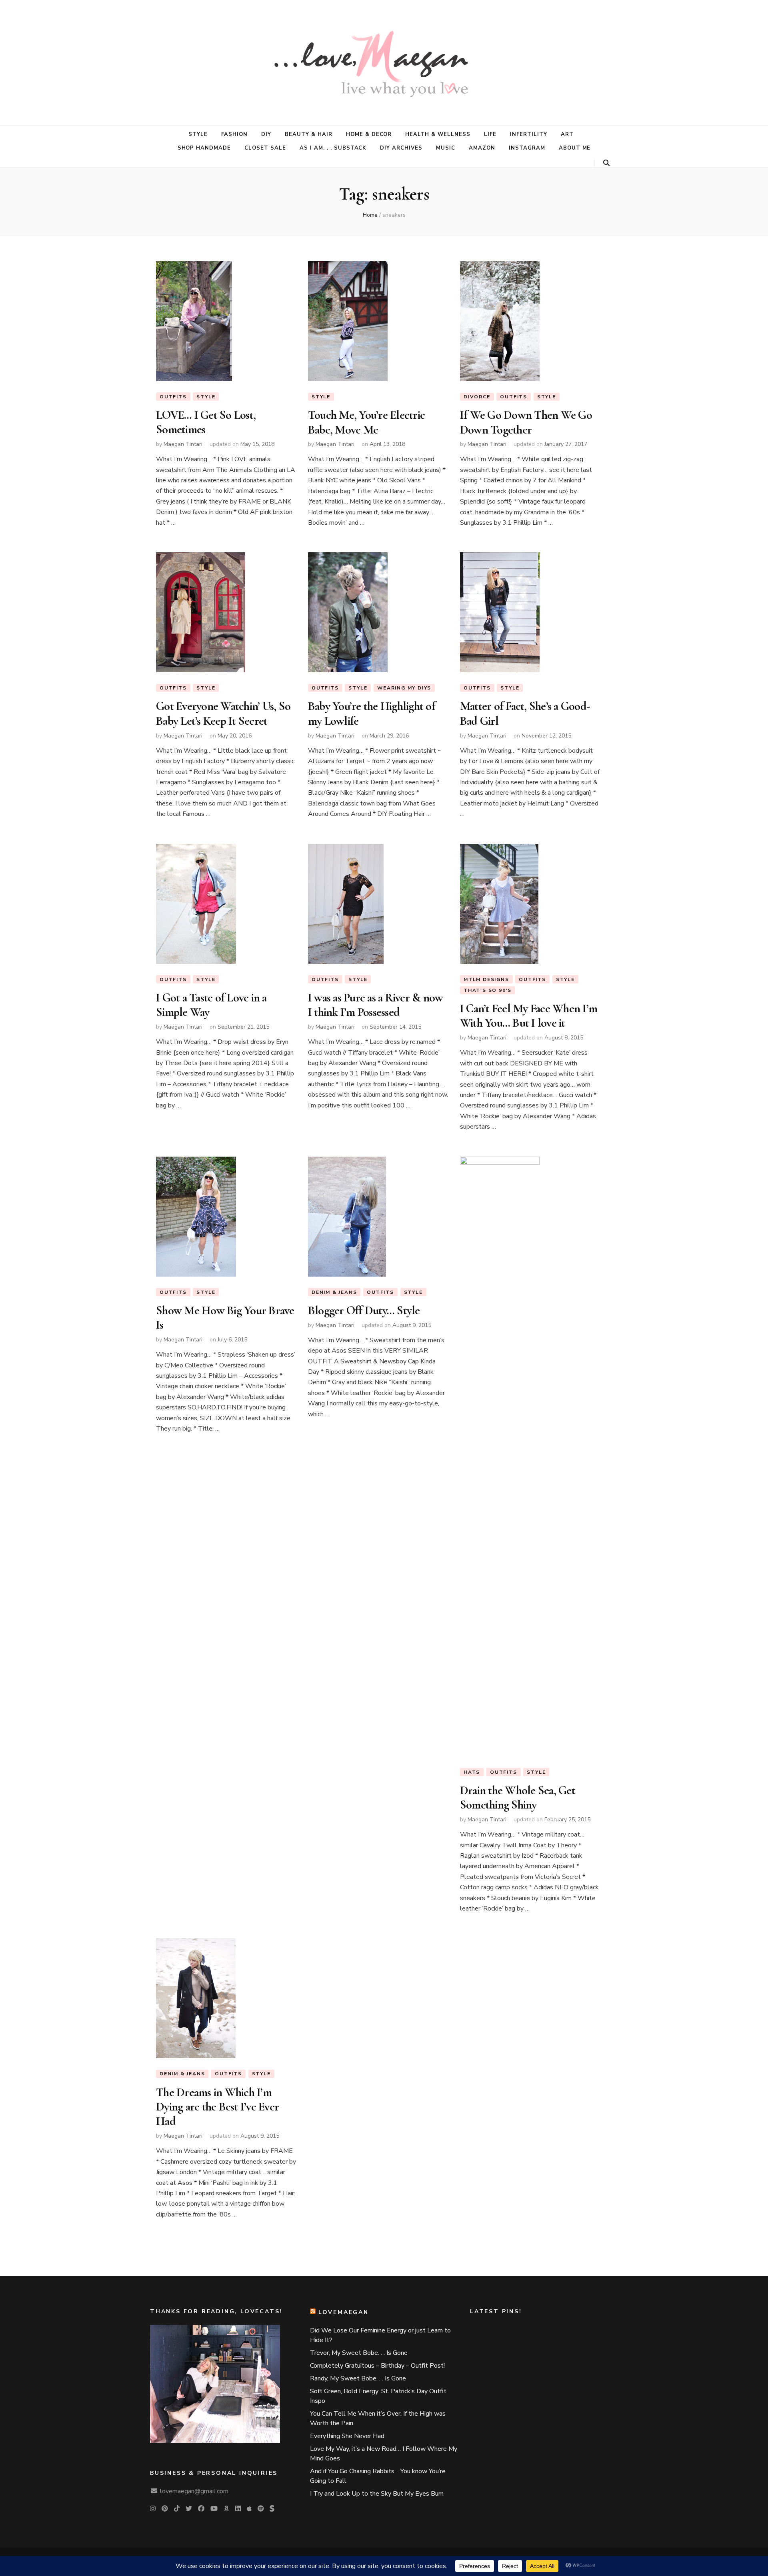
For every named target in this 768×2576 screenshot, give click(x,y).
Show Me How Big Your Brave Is (225, 1318)
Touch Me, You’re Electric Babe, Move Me (366, 422)
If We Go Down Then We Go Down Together (526, 422)
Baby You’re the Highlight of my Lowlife (372, 713)
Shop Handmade (204, 148)
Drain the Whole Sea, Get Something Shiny (518, 1798)
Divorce (477, 397)
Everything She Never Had (347, 2436)
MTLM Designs (486, 979)
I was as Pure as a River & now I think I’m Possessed (376, 1005)
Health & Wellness (438, 134)
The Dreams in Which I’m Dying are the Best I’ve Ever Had (217, 2107)
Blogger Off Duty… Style (364, 1310)
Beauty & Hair (309, 134)
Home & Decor (369, 134)
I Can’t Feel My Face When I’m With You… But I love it (529, 1016)
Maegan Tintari (183, 444)
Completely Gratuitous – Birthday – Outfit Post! (377, 2366)
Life (490, 134)
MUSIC (446, 148)
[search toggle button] (606, 163)
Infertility (529, 134)
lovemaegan (344, 2312)
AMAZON (482, 148)
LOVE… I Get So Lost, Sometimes (206, 422)
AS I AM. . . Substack (333, 148)
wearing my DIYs (404, 688)
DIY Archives (401, 148)
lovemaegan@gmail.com (194, 2491)
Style (198, 134)
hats (472, 1772)
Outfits (173, 397)
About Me (575, 148)
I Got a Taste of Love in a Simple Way (211, 1005)
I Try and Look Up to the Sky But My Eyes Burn (377, 2494)
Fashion (234, 134)
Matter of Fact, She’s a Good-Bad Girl (525, 713)
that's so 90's (488, 990)
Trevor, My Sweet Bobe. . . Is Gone (359, 2353)
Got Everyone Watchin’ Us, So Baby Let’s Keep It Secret (223, 713)
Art (567, 134)
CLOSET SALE (265, 148)
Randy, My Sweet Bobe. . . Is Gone (358, 2378)
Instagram (527, 148)
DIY (266, 134)
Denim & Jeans (334, 1292)
